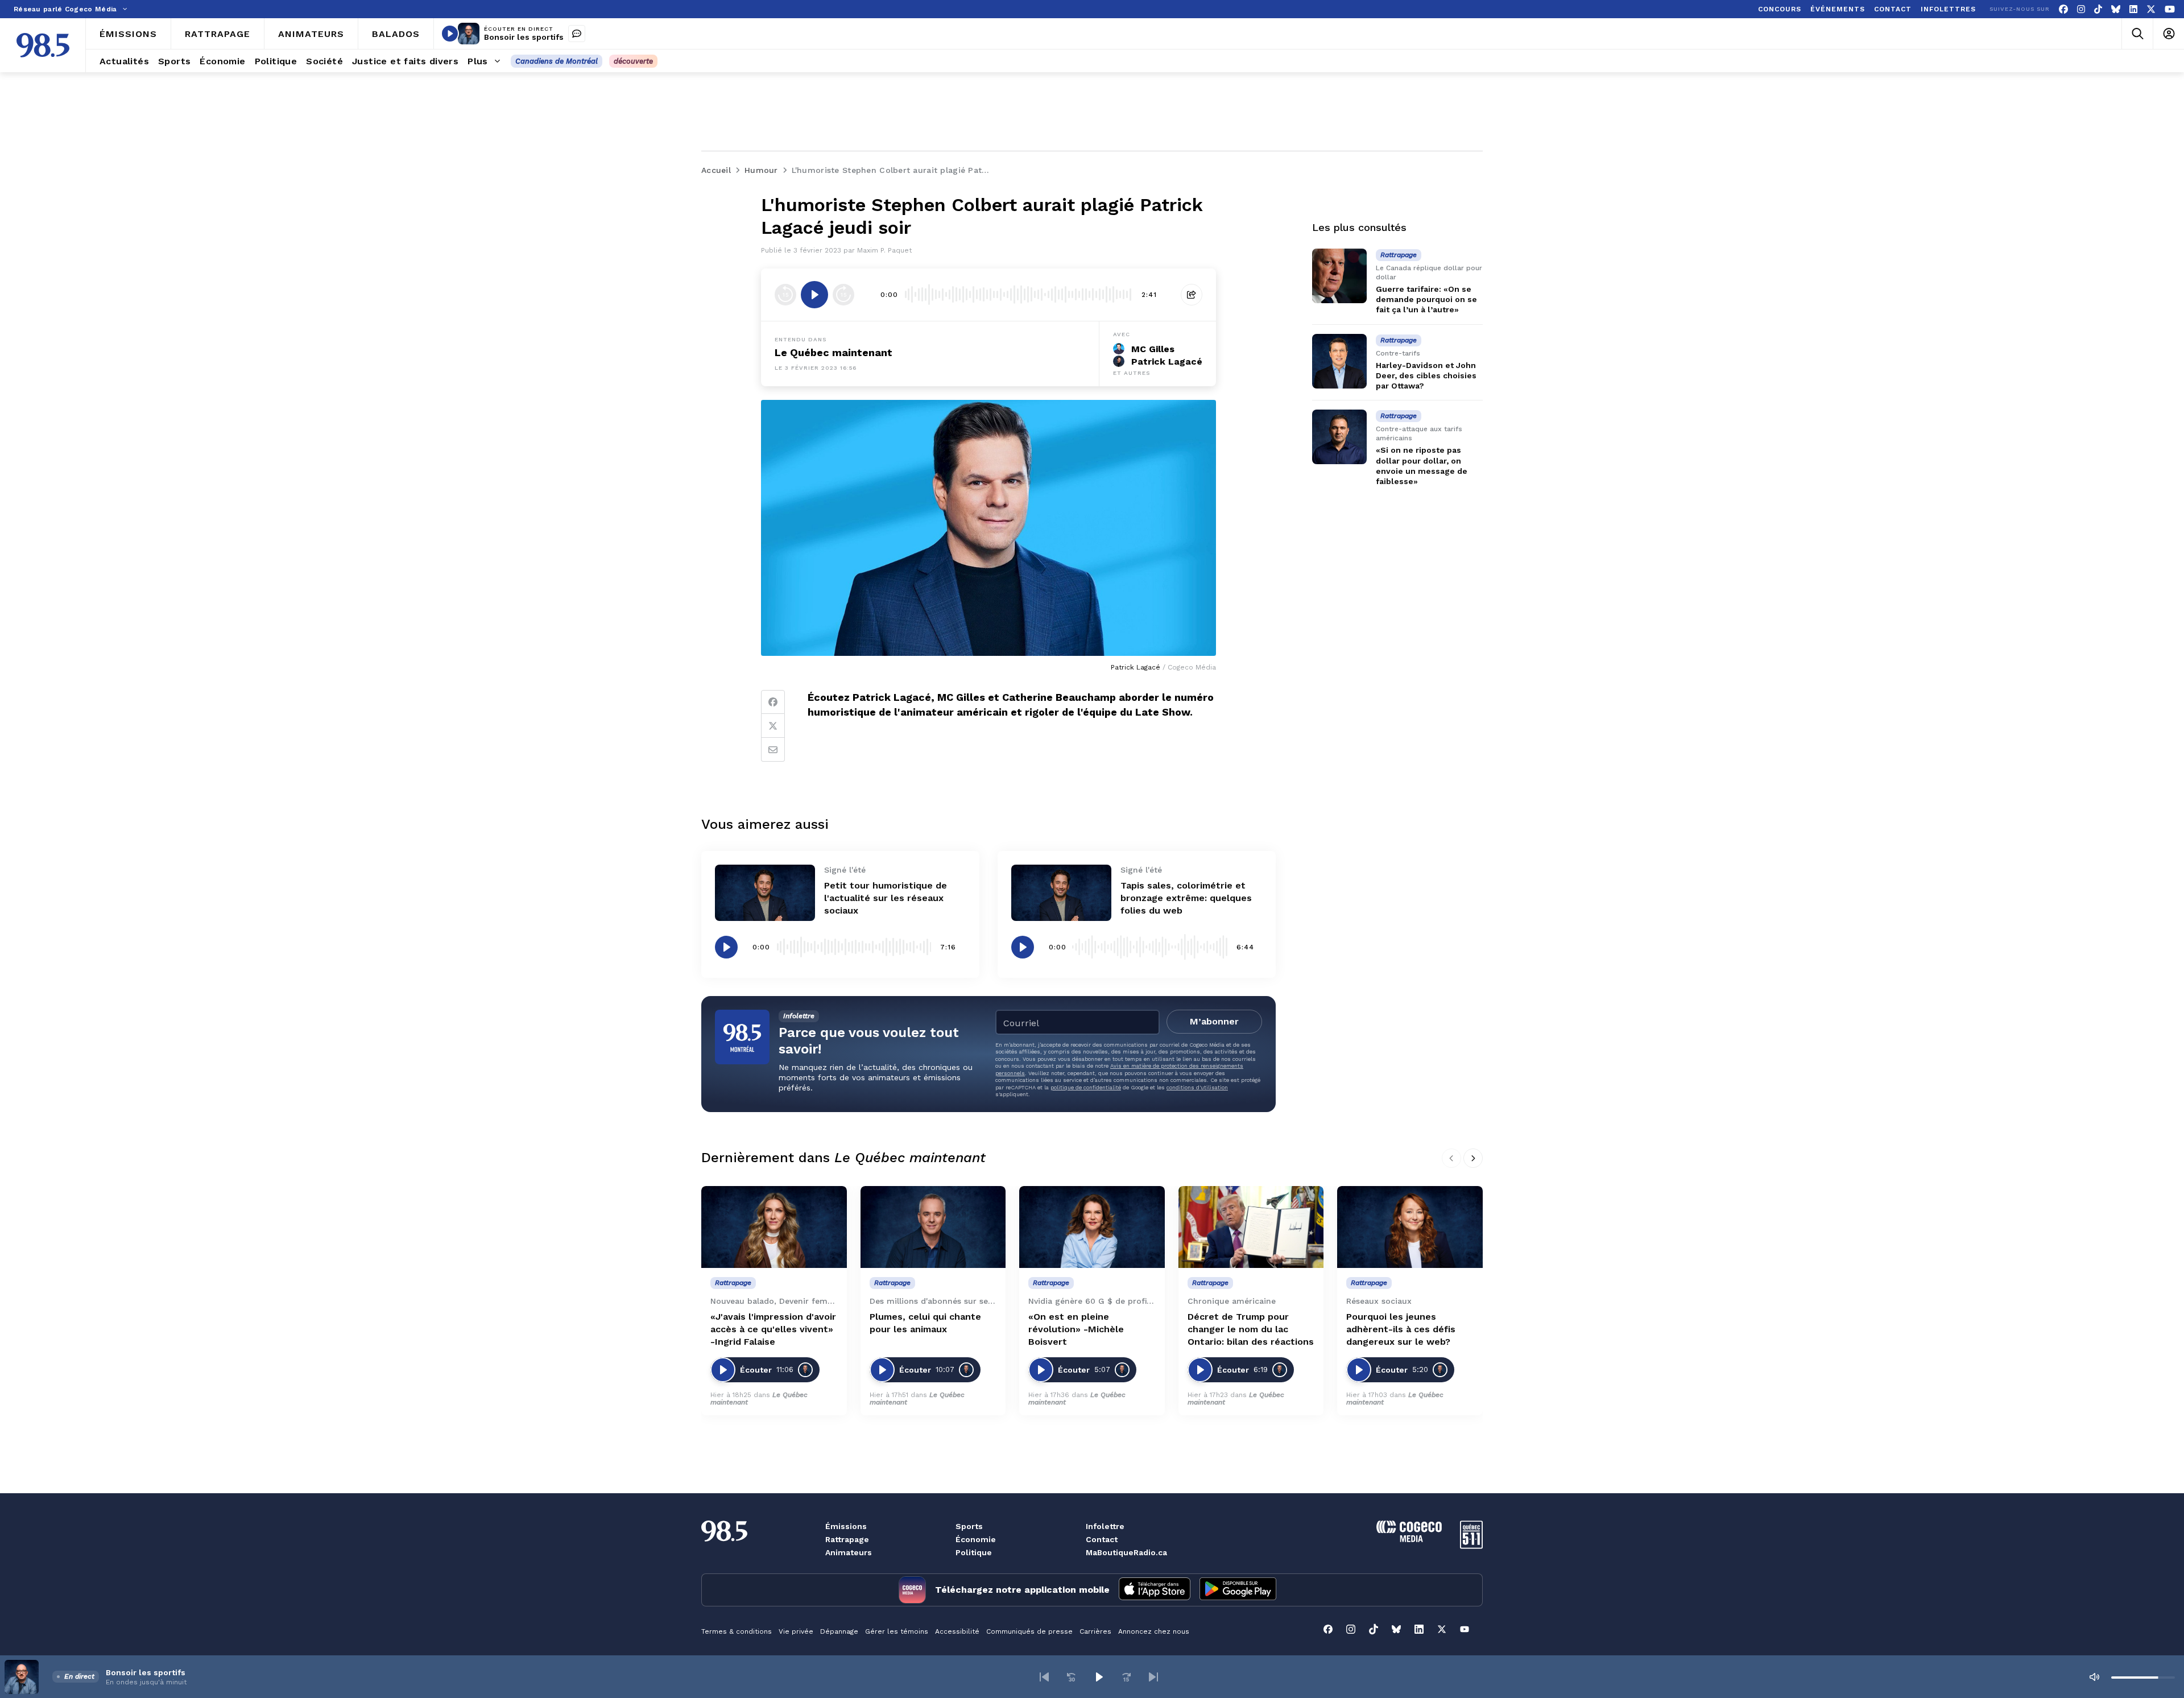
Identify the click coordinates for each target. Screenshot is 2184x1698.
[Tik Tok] (2098, 9)
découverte (633, 61)
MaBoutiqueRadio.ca (1126, 1552)
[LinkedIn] (2133, 9)
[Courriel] (773, 750)
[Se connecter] (2168, 34)
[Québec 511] (1471, 1546)
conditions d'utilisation (1197, 1087)
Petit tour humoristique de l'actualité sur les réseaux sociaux (886, 898)
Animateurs (849, 1552)
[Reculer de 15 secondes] (785, 295)
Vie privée (796, 1631)
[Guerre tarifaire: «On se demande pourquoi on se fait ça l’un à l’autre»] (1339, 276)
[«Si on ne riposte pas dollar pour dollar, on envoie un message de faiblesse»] (1339, 437)
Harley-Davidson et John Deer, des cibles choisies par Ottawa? (1426, 375)
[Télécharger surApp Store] (1155, 1590)
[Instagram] (2081, 9)
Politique (974, 1552)
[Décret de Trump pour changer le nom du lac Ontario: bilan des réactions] (1251, 1227)
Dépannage (839, 1631)
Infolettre (1105, 1526)
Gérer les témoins (897, 1631)
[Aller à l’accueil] (43, 45)
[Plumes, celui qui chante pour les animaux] (933, 1227)
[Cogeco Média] (1409, 1539)
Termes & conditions (737, 1631)
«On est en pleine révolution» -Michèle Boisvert (1076, 1329)
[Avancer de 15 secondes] (843, 295)
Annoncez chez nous (1154, 1631)
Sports (969, 1526)
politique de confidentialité (1086, 1087)
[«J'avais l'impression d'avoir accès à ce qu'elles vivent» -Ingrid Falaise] (774, 1227)
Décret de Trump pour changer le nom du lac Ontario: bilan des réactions (1251, 1329)
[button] (1044, 1677)
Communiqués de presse (1029, 1631)
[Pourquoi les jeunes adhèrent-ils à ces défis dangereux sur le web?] (1410, 1227)
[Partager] (1192, 295)
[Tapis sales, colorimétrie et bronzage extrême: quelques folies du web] (1061, 893)
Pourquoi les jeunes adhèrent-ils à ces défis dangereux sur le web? (1401, 1329)
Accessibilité (957, 1631)
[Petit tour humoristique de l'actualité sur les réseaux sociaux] (765, 893)
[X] (2151, 9)
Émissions (846, 1526)
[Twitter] (773, 726)
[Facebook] (2063, 9)
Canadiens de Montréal (557, 61)
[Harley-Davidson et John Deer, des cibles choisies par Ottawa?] (1339, 361)
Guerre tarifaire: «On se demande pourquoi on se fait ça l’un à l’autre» (1426, 299)
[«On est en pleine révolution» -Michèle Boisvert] (1092, 1227)
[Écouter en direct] (450, 34)
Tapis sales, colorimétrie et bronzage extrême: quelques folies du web (1186, 898)
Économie (976, 1539)
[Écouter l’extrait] (814, 295)
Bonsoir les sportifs (524, 37)
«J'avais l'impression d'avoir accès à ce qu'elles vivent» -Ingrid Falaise (773, 1329)
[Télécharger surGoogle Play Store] (1238, 1590)
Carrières (1095, 1631)
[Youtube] (2170, 9)
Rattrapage (847, 1539)
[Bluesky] (2116, 9)
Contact (1102, 1539)
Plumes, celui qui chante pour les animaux (925, 1323)
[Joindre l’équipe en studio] (577, 34)
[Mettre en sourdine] (2094, 1677)
